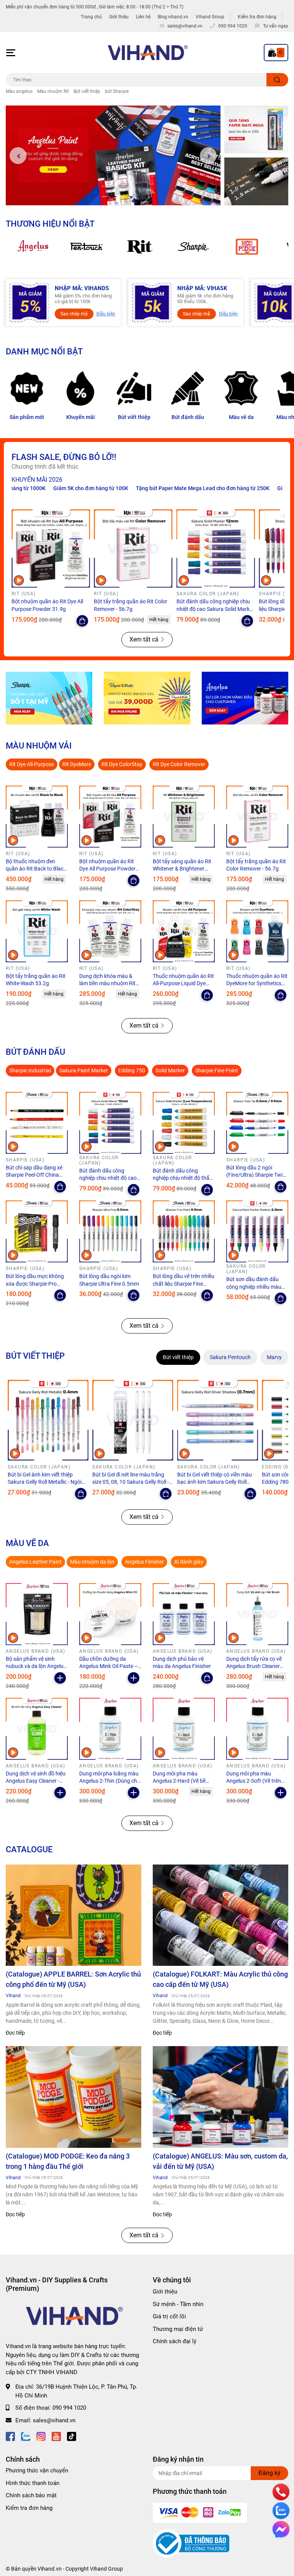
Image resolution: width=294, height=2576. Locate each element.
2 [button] (113, 197)
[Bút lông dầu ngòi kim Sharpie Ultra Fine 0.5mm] (110, 1231)
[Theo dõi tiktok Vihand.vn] (72, 2436)
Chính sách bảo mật (31, 2495)
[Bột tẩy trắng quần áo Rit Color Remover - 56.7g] (133, 548)
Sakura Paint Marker (84, 1070)
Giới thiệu (119, 17)
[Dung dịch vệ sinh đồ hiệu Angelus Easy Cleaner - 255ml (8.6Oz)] (37, 1729)
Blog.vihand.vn (173, 17)
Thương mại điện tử (178, 2329)
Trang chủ (91, 17)
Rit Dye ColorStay (122, 764)
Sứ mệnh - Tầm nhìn (178, 2304)
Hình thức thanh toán (33, 2483)
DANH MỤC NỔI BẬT (44, 351)
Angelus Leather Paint (35, 1562)
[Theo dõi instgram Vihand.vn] (41, 2436)
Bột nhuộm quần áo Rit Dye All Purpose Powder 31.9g (107, 869)
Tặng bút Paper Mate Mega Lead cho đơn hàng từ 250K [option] (140, 488)
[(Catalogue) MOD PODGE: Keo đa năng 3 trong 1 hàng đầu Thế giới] (73, 2097)
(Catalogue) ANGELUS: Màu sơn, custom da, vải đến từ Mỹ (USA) (220, 2161)
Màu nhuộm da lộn (92, 1562)
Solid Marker (170, 1070)
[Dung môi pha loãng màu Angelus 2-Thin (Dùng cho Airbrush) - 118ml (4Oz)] (110, 1729)
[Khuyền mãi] (256, 130)
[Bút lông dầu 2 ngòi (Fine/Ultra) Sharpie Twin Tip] (257, 1123)
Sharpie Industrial (30, 1070)
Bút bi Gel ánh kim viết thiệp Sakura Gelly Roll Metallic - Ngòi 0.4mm (45, 1482)
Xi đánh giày (189, 1562)
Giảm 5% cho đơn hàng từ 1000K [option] (254, 488)
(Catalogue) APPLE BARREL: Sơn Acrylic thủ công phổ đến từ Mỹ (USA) (73, 1979)
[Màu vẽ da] (241, 388)
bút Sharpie (117, 91)
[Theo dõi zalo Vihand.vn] (26, 2436)
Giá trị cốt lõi (169, 2316)
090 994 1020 (69, 2408)
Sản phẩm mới (27, 417)
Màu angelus (19, 91)
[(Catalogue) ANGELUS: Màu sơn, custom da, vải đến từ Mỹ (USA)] (220, 2097)
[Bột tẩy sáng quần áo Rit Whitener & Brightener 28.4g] (184, 817)
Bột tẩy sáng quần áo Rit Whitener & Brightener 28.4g (182, 869)
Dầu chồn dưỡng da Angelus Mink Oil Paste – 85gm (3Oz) (109, 1666)
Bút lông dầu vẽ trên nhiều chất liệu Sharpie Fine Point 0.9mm (184, 1284)
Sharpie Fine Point (217, 1070)
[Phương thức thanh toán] (200, 2513)
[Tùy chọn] (82, 621)
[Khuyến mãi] (80, 388)
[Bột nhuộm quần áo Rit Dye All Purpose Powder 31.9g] (51, 548)
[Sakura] (86, 247)
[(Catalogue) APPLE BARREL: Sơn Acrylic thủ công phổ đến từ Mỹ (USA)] (73, 1915)
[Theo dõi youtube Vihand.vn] (56, 2436)
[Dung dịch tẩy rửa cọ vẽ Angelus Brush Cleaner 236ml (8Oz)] (257, 1614)
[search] (277, 80)
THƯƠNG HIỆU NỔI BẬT (50, 224)
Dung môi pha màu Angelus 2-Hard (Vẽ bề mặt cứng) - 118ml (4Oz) (182, 1781)
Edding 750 (132, 1070)
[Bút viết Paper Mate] (147, 698)
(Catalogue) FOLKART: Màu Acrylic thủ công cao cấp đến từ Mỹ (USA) (220, 1979)
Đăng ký (269, 2473)
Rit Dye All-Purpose (32, 764)
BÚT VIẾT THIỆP (35, 1356)
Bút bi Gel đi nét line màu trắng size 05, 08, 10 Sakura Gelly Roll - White (131, 1482)
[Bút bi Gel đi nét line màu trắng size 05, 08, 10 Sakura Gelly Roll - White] (133, 1420)
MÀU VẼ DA (27, 1543)
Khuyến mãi (81, 417)
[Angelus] (33, 247)
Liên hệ (143, 17)
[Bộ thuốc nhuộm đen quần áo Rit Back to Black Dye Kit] (37, 817)
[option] (113, 155)
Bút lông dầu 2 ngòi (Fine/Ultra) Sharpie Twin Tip (256, 1175)
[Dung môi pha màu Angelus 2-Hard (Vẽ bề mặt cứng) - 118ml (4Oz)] (184, 1729)
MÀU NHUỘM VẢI (39, 746)
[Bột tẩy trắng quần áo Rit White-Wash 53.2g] (37, 931)
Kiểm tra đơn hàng (257, 17)
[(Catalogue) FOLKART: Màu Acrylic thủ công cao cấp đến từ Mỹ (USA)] (220, 1915)
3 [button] (122, 197)
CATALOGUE (29, 1849)
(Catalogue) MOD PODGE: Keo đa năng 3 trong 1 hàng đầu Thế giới (68, 2161)
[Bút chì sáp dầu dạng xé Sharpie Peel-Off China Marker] (37, 1123)
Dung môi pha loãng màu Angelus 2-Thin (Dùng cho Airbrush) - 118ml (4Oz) (110, 1781)
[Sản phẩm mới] (27, 388)
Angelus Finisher (144, 1562)
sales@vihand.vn (54, 2420)
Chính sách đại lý (175, 2341)
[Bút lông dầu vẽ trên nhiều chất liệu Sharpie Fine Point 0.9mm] (184, 1231)
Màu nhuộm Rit (53, 91)
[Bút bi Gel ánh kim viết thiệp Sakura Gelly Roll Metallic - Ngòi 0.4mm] (48, 1420)
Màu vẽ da (241, 417)
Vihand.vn (50, 2569)
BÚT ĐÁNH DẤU (35, 1052)
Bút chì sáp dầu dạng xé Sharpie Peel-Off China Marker (34, 1175)
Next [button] (208, 156)
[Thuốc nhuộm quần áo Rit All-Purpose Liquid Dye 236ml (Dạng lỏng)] (184, 931)
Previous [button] (18, 156)
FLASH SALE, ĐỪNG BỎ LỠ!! (64, 457)
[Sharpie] (193, 247)
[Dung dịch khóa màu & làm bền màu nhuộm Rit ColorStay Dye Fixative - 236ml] (110, 931)
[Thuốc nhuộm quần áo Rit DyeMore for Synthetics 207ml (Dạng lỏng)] (257, 931)
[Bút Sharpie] (49, 698)
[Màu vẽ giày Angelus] (245, 698)
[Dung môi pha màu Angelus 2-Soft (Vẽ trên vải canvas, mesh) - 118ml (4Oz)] (257, 1729)
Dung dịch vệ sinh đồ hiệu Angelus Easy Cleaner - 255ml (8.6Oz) (36, 1781)
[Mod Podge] (247, 247)
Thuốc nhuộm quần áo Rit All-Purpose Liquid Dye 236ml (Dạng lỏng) (183, 983)
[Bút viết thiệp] (134, 388)
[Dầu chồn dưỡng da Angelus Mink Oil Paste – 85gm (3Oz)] (110, 1614)
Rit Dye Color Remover (179, 764)
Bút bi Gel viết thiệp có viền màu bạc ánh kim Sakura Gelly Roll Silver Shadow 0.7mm (215, 1482)
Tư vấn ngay (276, 26)
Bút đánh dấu (188, 417)
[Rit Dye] (140, 247)
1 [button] (105, 197)
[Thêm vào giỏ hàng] (60, 1678)
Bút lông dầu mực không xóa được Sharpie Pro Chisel (35, 1284)
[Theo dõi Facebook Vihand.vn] (10, 2436)
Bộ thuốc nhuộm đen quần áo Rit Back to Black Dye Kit (36, 869)
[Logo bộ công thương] (191, 2543)
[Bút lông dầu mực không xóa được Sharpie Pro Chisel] (37, 1231)
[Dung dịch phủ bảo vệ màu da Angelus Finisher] (184, 1614)
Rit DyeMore (77, 764)
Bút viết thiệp (87, 91)
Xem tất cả (144, 639)
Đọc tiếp (15, 2033)
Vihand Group (210, 17)
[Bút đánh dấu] (188, 388)
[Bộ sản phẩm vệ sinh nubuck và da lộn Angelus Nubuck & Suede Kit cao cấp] (37, 1614)
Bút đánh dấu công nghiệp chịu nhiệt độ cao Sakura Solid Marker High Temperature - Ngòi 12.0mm (216, 609)
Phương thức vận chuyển (37, 2470)
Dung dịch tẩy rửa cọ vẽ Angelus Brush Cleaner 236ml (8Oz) (254, 1666)
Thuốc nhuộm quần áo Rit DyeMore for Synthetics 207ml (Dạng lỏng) (257, 983)
